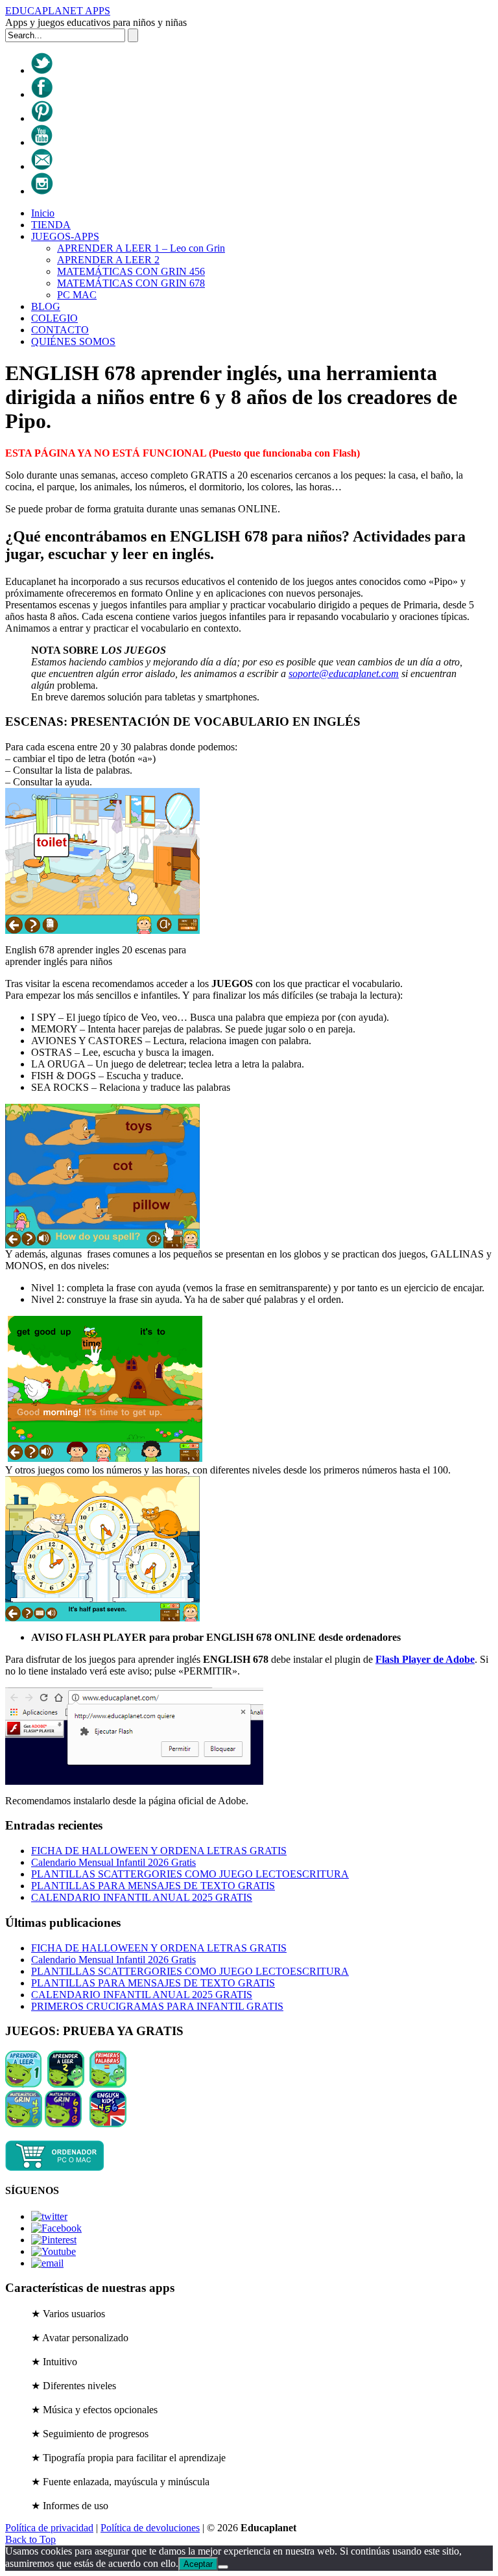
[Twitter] (42, 70)
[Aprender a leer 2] (66, 2084)
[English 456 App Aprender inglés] (108, 2124)
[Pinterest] (42, 118)
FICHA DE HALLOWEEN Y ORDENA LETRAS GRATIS (159, 1851)
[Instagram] (42, 191)
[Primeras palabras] (108, 2084)
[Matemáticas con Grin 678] (63, 2124)
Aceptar (198, 2564)
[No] (223, 2567)
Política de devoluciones (150, 2528)
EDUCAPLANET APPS (58, 11)
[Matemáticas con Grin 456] (24, 2124)
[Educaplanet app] (55, 2168)
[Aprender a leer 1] (24, 2084)
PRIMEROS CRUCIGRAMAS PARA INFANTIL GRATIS (157, 2006)
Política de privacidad (49, 2528)
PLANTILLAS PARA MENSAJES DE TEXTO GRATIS (153, 1886)
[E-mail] (42, 166)
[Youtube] (42, 142)
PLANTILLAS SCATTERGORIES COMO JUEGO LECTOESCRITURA (190, 1874)
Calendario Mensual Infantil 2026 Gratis (113, 1862)
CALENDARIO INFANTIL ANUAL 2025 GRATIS (142, 1897)
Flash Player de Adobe (425, 1659)
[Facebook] (42, 94)
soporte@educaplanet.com (344, 674)
